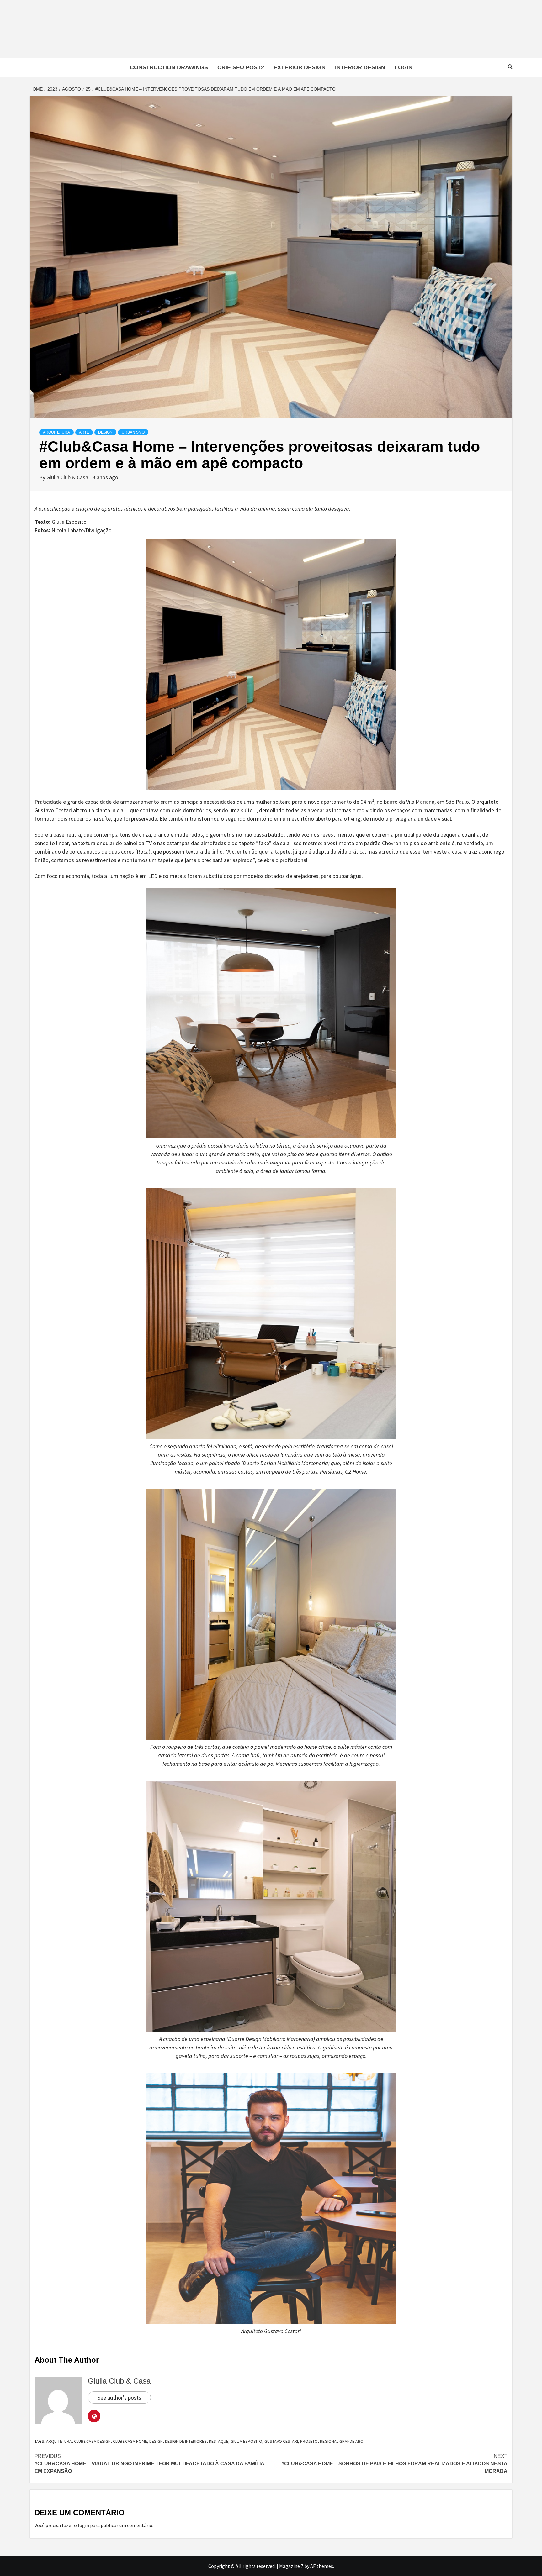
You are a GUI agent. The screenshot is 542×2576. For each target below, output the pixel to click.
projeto (309, 2441)
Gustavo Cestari (281, 2441)
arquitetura (59, 2441)
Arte (84, 432)
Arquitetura (56, 432)
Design (105, 432)
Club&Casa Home (130, 2441)
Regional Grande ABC (341, 2441)
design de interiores (186, 2441)
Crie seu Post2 (241, 67)
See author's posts (119, 2397)
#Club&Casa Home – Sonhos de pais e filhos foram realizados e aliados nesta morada (394, 2464)
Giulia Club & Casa (68, 477)
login (83, 2525)
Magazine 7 (291, 2566)
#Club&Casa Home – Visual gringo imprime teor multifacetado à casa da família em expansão (149, 2464)
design (156, 2441)
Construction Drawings (169, 67)
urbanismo (133, 432)
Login (404, 67)
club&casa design (92, 2441)
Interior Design (360, 67)
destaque (219, 2441)
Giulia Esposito (246, 2441)
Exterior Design (300, 67)
